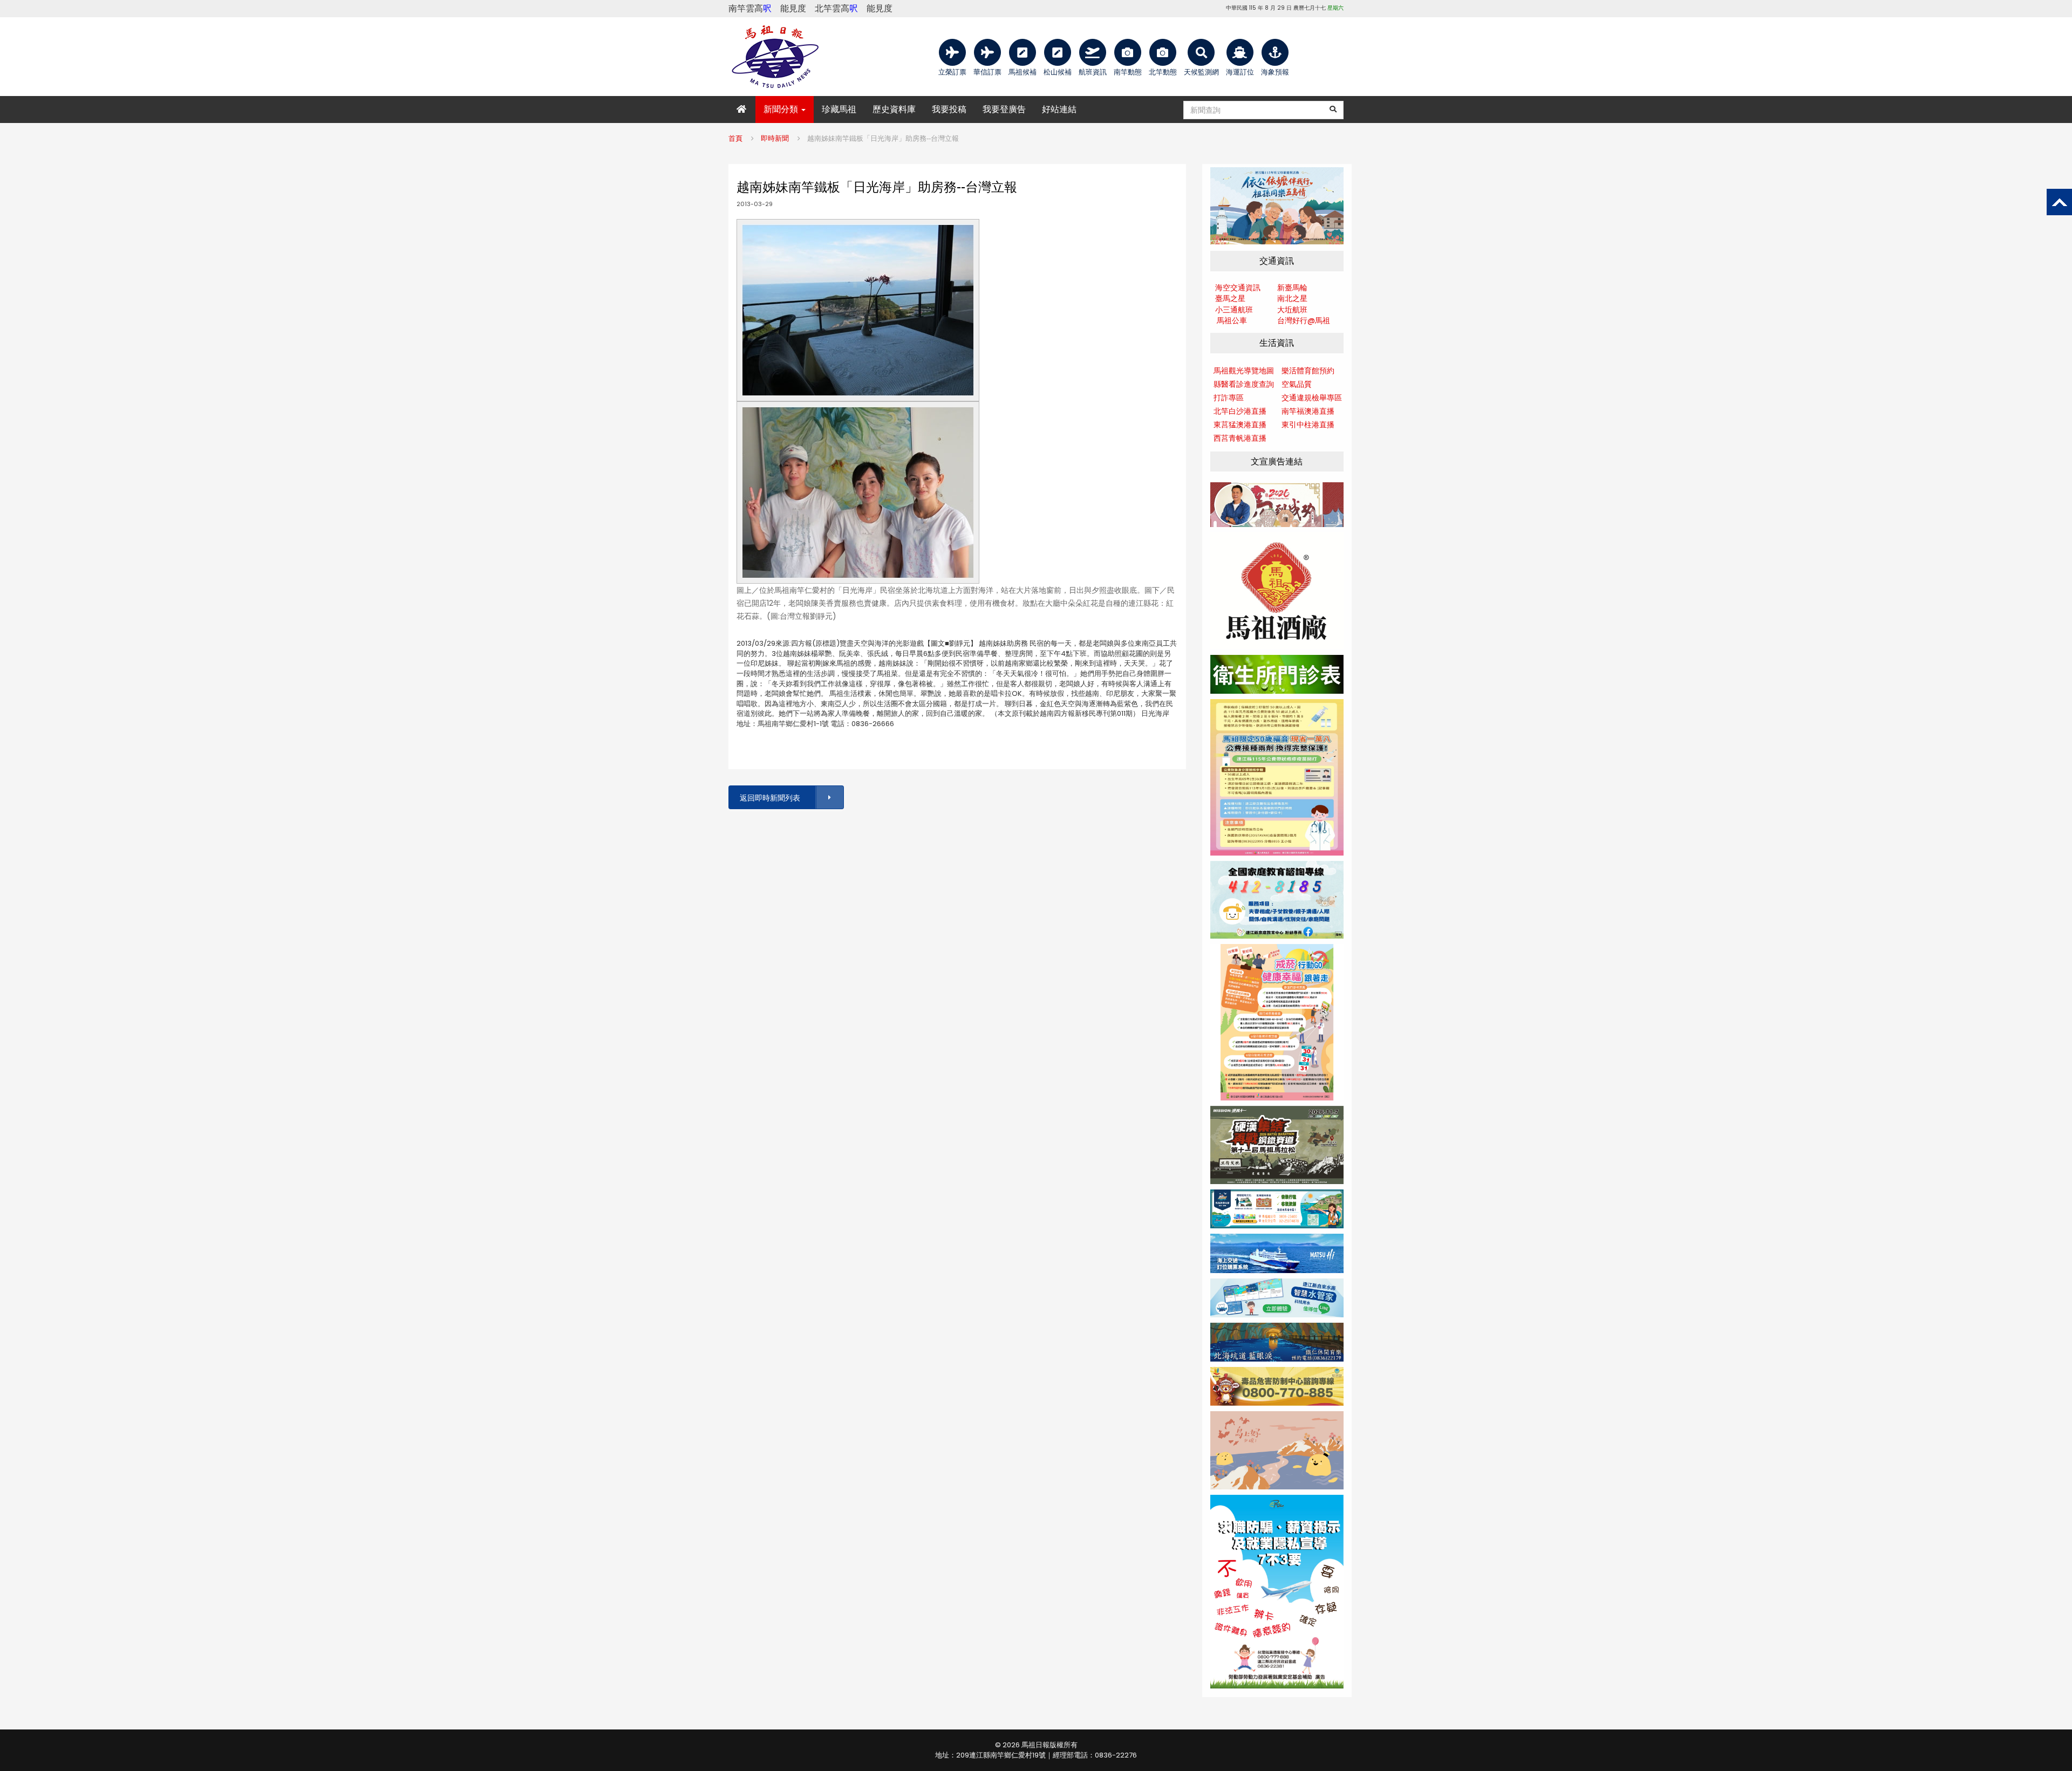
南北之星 (1292, 298)
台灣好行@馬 (1300, 320)
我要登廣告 (1004, 109)
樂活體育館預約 (1308, 371)
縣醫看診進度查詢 (1244, 384)
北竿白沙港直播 (1240, 411)
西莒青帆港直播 (1240, 438)
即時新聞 (775, 138)
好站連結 (1059, 109)
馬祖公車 (1232, 320)
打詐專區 (1229, 398)
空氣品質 (1297, 384)
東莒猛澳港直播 (1240, 425)
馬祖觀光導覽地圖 (1244, 371)
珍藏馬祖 (839, 109)
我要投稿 (949, 109)
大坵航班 (1292, 310)
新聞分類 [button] (782, 109)
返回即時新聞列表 (770, 798)
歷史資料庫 (894, 109)
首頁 (735, 138)
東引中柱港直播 (1308, 425)
